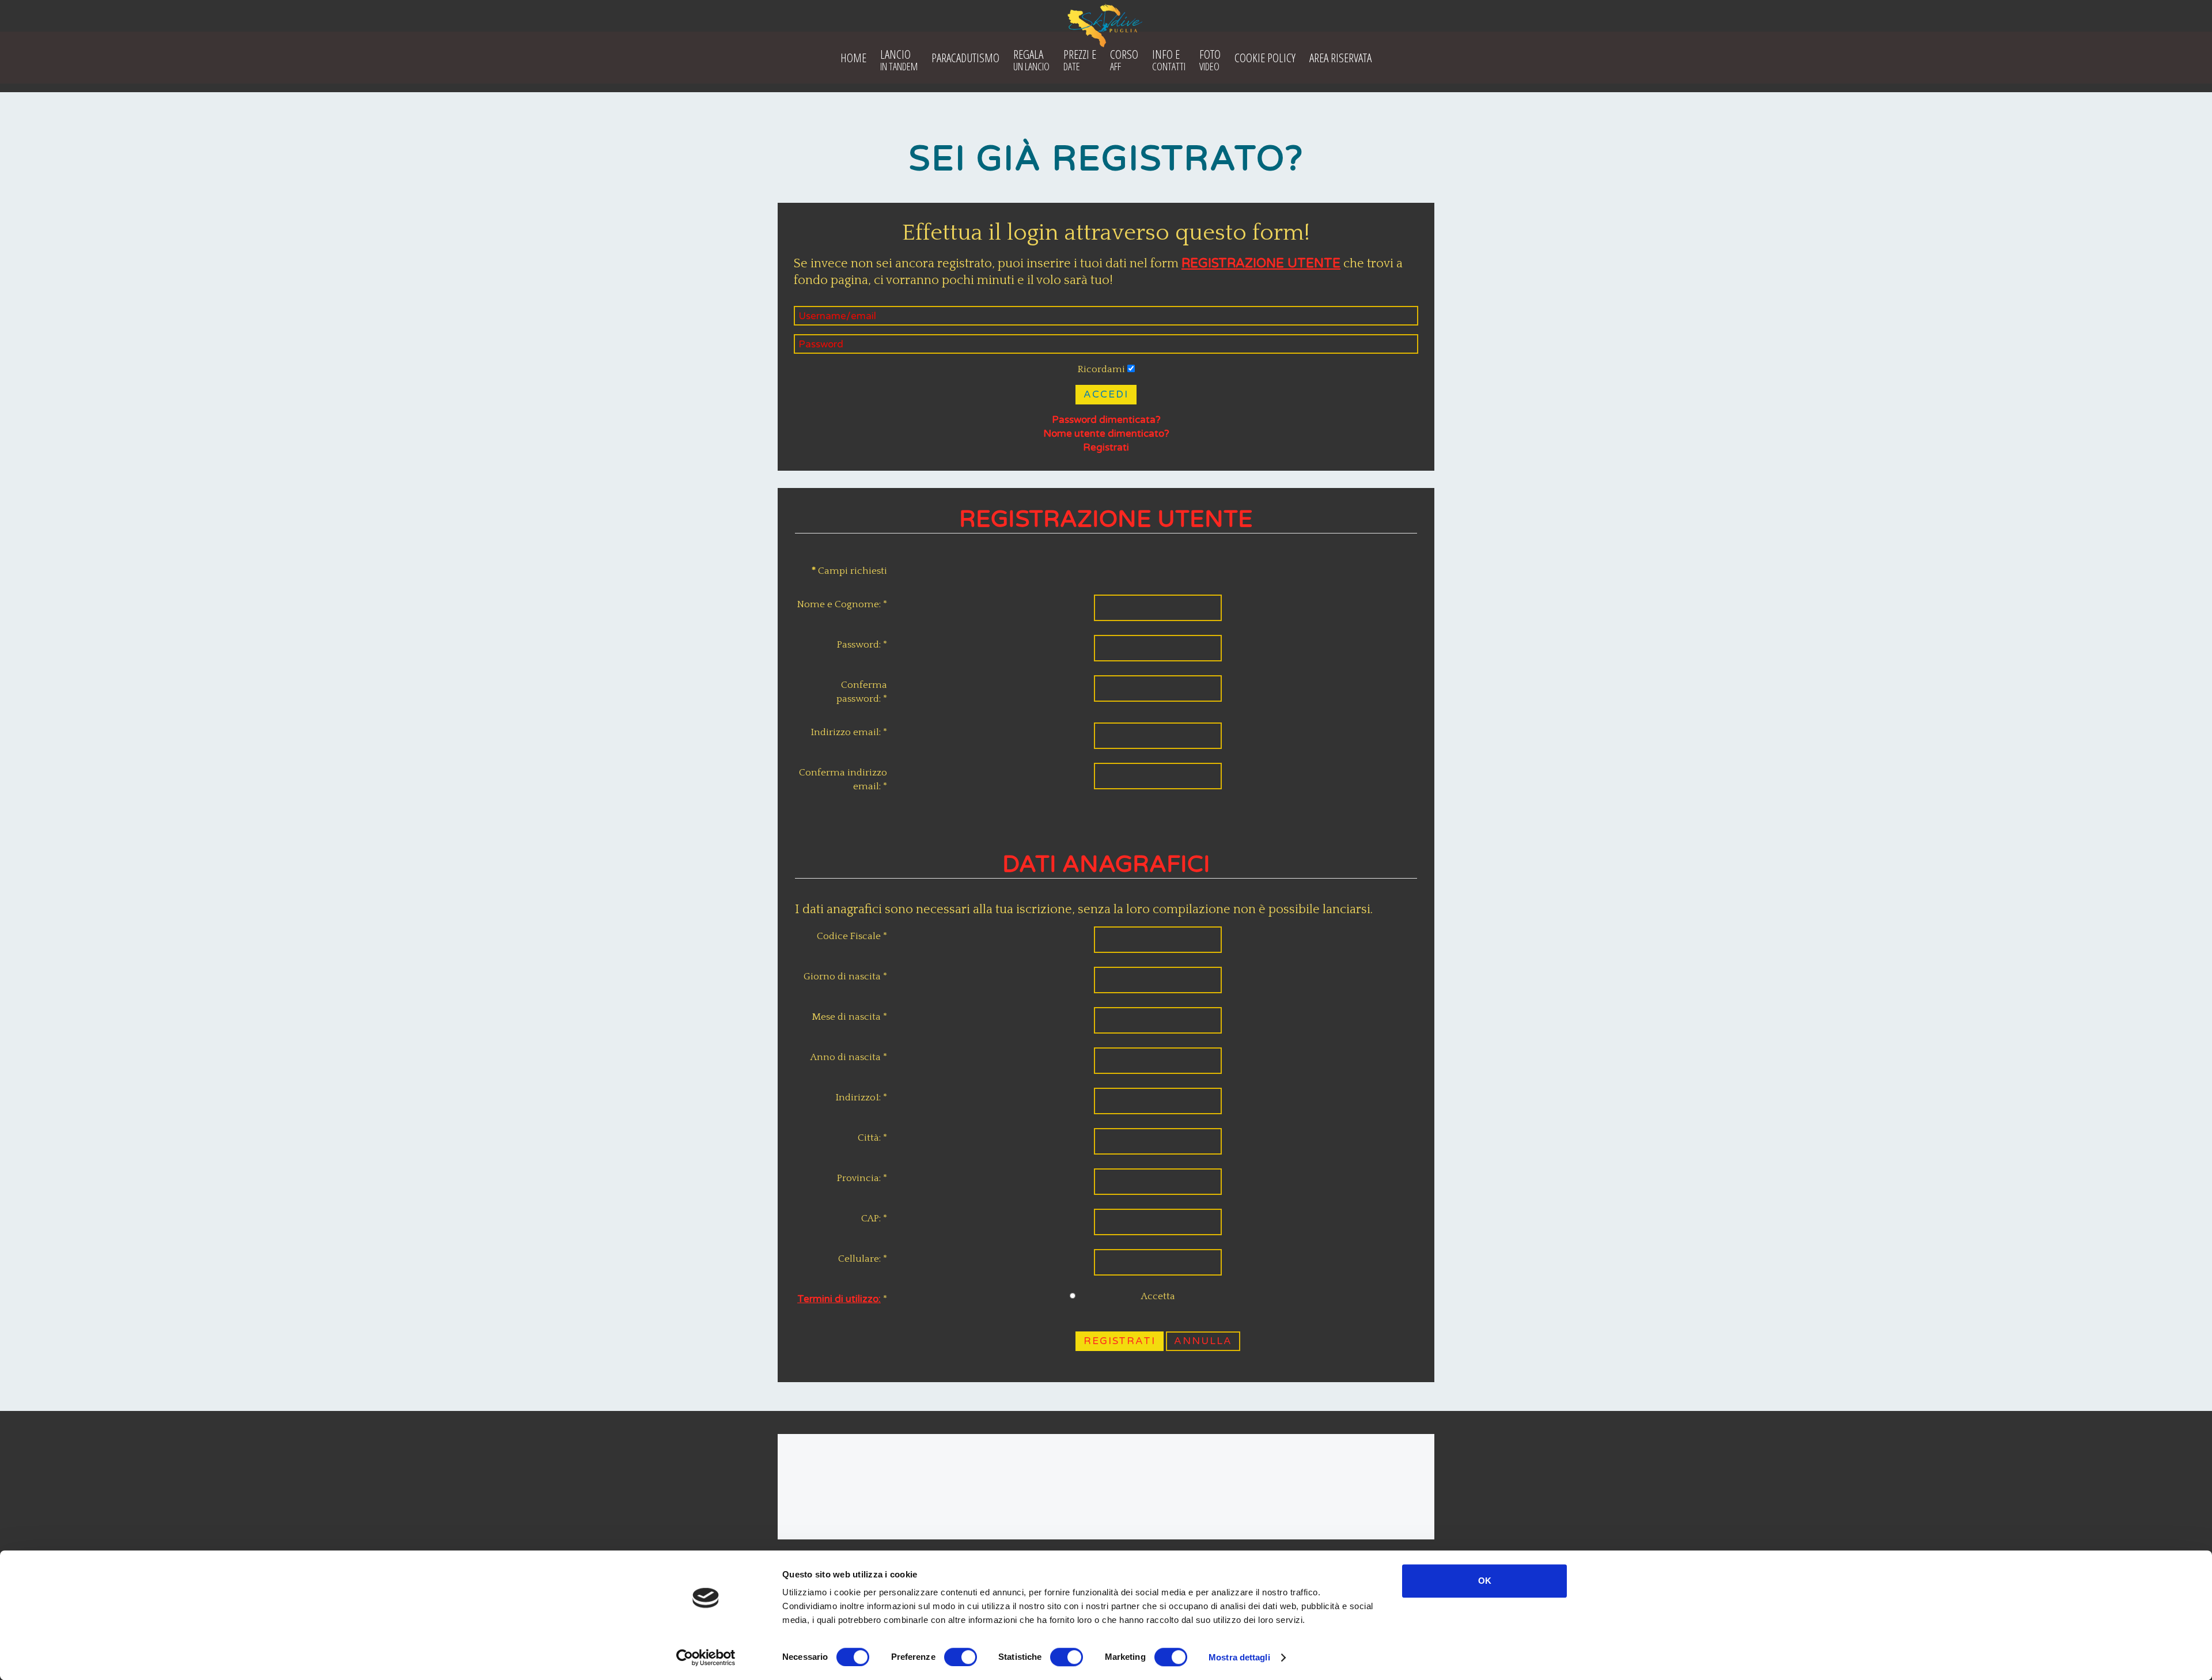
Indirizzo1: (861, 1098)
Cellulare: (863, 1259)
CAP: (874, 1219)
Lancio (899, 60)
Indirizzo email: (849, 732)
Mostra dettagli (1239, 1657)
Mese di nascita (849, 1017)
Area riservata (1340, 58)
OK (1485, 1581)
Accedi (1106, 394)
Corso (1124, 60)
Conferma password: (862, 692)
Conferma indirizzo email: (843, 780)
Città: (872, 1138)
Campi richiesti (849, 571)
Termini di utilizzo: (839, 1299)
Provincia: (862, 1178)
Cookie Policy (1265, 58)
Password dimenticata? (1106, 420)
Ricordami (1101, 369)
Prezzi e (1080, 60)
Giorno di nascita (845, 977)
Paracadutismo (965, 58)
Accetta (1158, 1296)
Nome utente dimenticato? (1106, 434)
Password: (862, 645)
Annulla (1203, 1341)
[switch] (961, 1657)
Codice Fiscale (852, 936)
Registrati (1106, 447)
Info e (1169, 60)
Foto (1210, 60)
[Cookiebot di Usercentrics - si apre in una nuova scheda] (706, 1658)
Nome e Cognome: (842, 604)
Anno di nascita (849, 1057)
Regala (1031, 60)
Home (853, 58)
